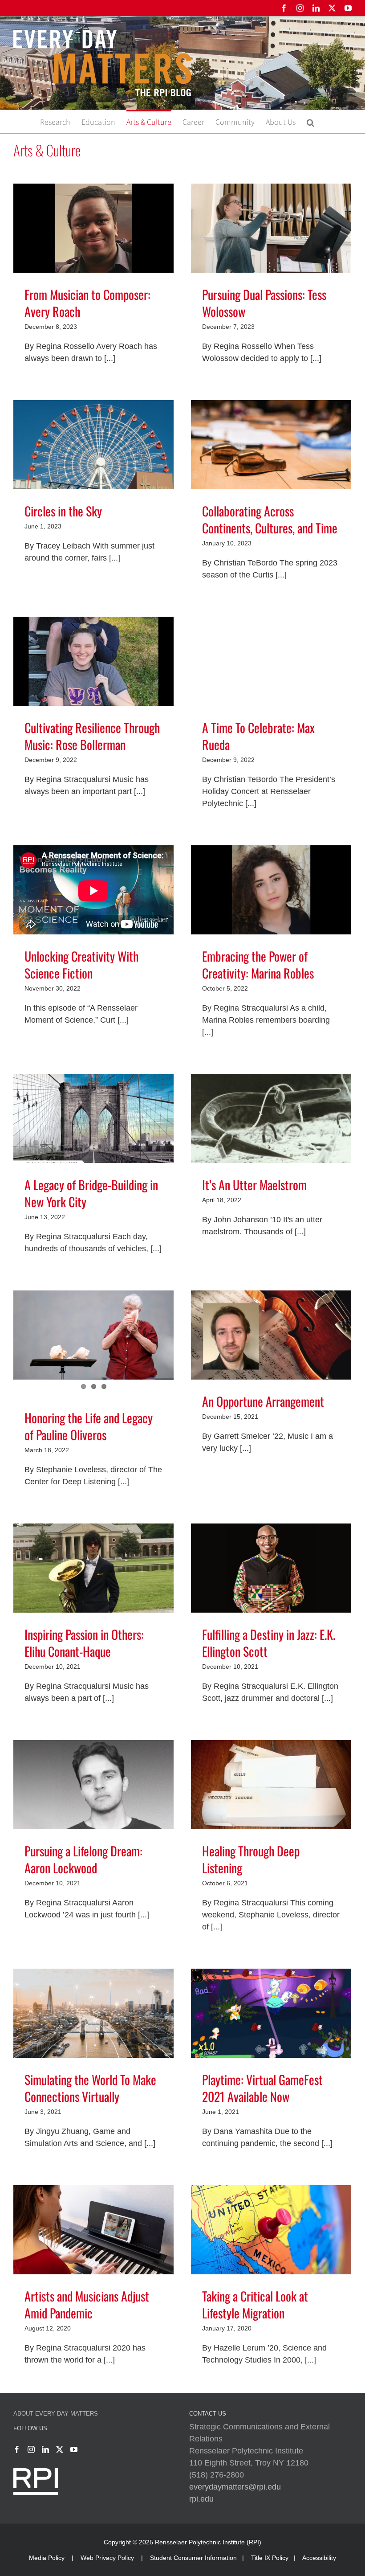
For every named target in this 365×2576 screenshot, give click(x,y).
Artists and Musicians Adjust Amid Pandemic (87, 2304)
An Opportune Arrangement (263, 1401)
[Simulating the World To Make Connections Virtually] (93, 2015)
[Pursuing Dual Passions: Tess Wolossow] (271, 229)
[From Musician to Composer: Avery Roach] (93, 229)
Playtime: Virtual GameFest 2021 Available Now (262, 2088)
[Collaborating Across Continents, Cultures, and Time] (271, 446)
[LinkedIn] (45, 2449)
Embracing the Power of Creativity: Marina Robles (258, 964)
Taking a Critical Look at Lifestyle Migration (255, 2304)
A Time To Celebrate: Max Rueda (258, 736)
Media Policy (47, 2558)
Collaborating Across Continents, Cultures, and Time (270, 519)
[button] (310, 122)
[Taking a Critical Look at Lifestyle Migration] (271, 2231)
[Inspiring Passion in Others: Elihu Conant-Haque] (93, 1569)
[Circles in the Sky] (93, 446)
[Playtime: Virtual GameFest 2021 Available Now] (271, 2015)
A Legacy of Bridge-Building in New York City (91, 1193)
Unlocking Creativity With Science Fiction (81, 964)
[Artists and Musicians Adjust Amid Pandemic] (93, 2231)
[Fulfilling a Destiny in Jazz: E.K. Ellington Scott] (271, 1569)
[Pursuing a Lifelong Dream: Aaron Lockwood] (93, 1786)
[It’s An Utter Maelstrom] (271, 1120)
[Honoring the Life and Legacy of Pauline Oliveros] (93, 1336)
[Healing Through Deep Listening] (271, 1786)
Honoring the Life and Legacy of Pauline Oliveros (89, 1426)
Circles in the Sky (63, 511)
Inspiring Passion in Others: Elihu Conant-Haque (84, 1643)
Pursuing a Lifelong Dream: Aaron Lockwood (83, 1859)
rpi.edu (201, 2499)
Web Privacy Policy (107, 2558)
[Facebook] (17, 2449)
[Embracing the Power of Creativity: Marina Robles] (271, 891)
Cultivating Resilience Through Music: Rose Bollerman (92, 736)
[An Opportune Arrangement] (271, 1336)
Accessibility (319, 2558)
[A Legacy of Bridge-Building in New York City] (93, 1120)
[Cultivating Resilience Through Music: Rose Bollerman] (93, 663)
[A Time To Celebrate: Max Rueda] (271, 663)
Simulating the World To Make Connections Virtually (90, 2088)
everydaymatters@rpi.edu (235, 2487)
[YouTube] (74, 2449)
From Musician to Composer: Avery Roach (87, 303)
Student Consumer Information (193, 2558)
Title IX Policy (270, 2558)
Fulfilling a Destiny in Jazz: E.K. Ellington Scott (269, 1643)
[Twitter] (60, 2449)
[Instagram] (31, 2449)
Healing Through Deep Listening (251, 1859)
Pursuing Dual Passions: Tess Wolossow (264, 303)
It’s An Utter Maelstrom (254, 1185)
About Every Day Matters (56, 2414)
